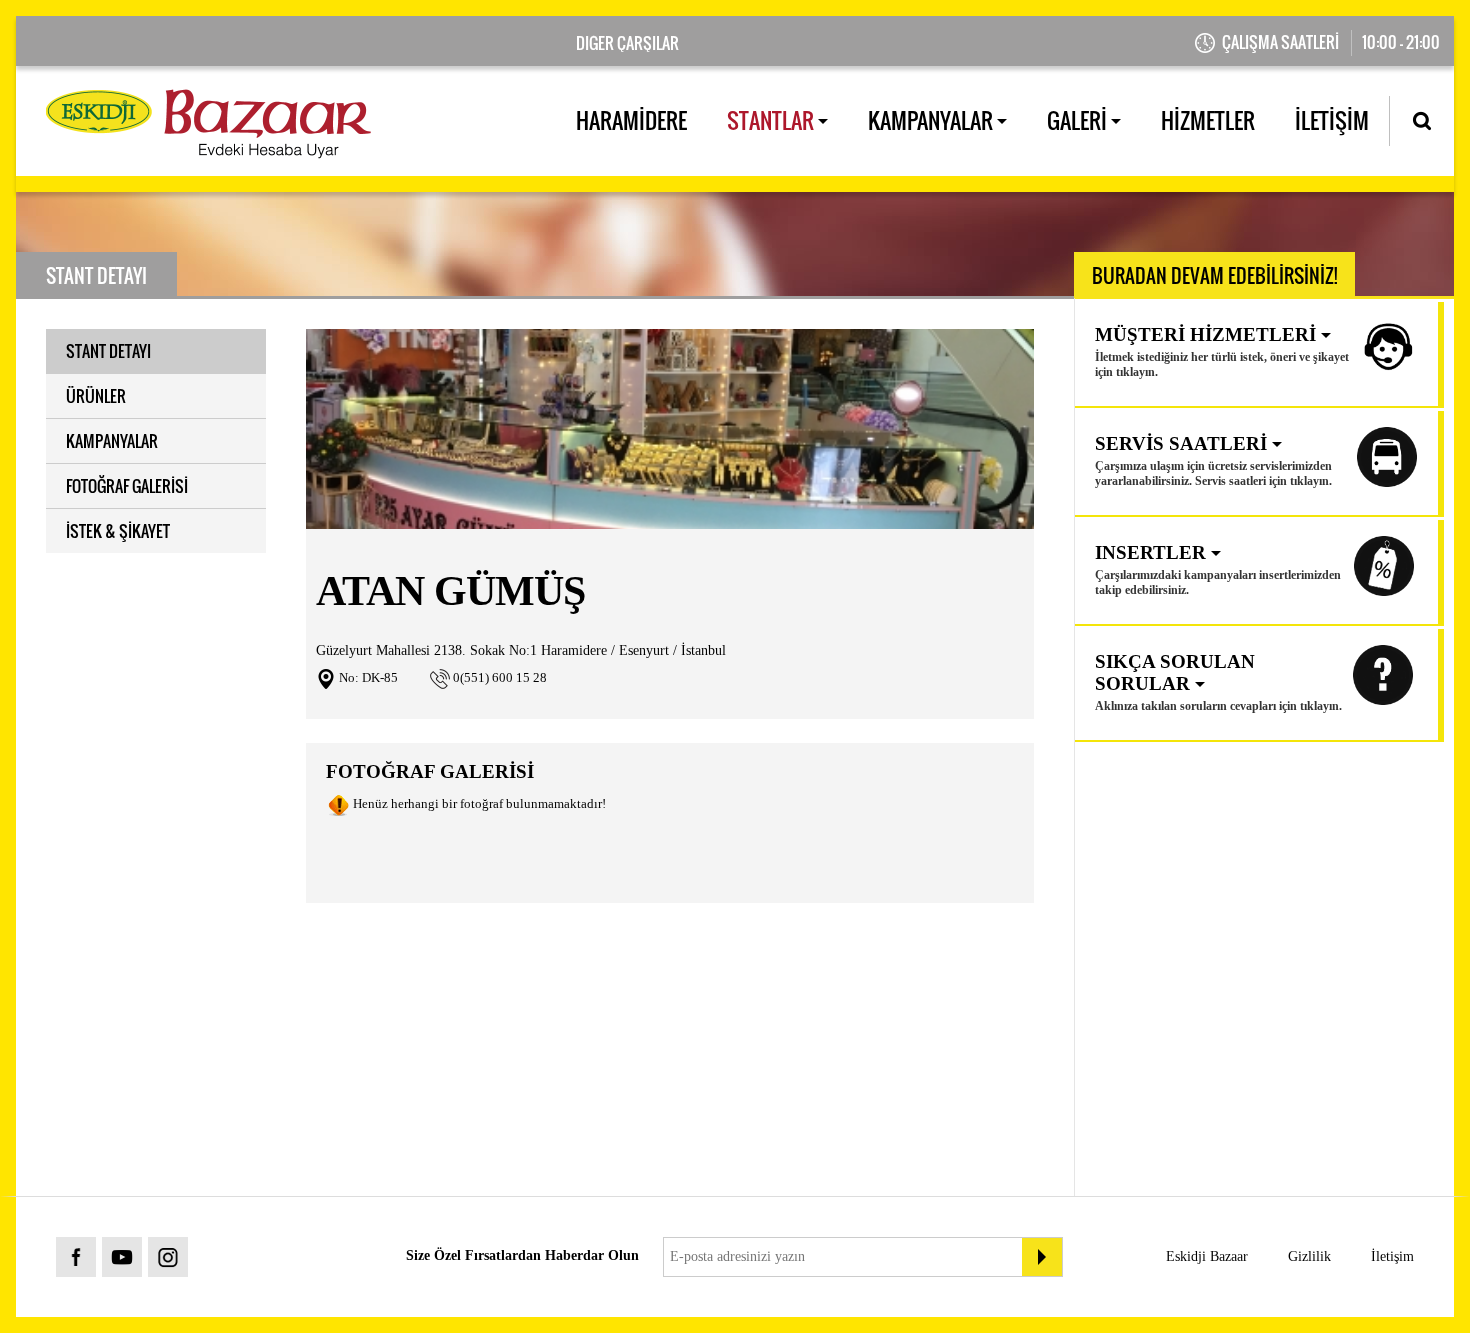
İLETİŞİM (1332, 120)
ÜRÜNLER (96, 396)
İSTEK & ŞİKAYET (118, 531)
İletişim (1392, 1256)
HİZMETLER (1208, 120)
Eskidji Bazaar (1207, 1256)
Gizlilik (1309, 1256)
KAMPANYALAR (932, 120)
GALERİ (1079, 120)
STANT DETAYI (108, 351)
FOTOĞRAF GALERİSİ (127, 486)
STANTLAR (772, 120)
